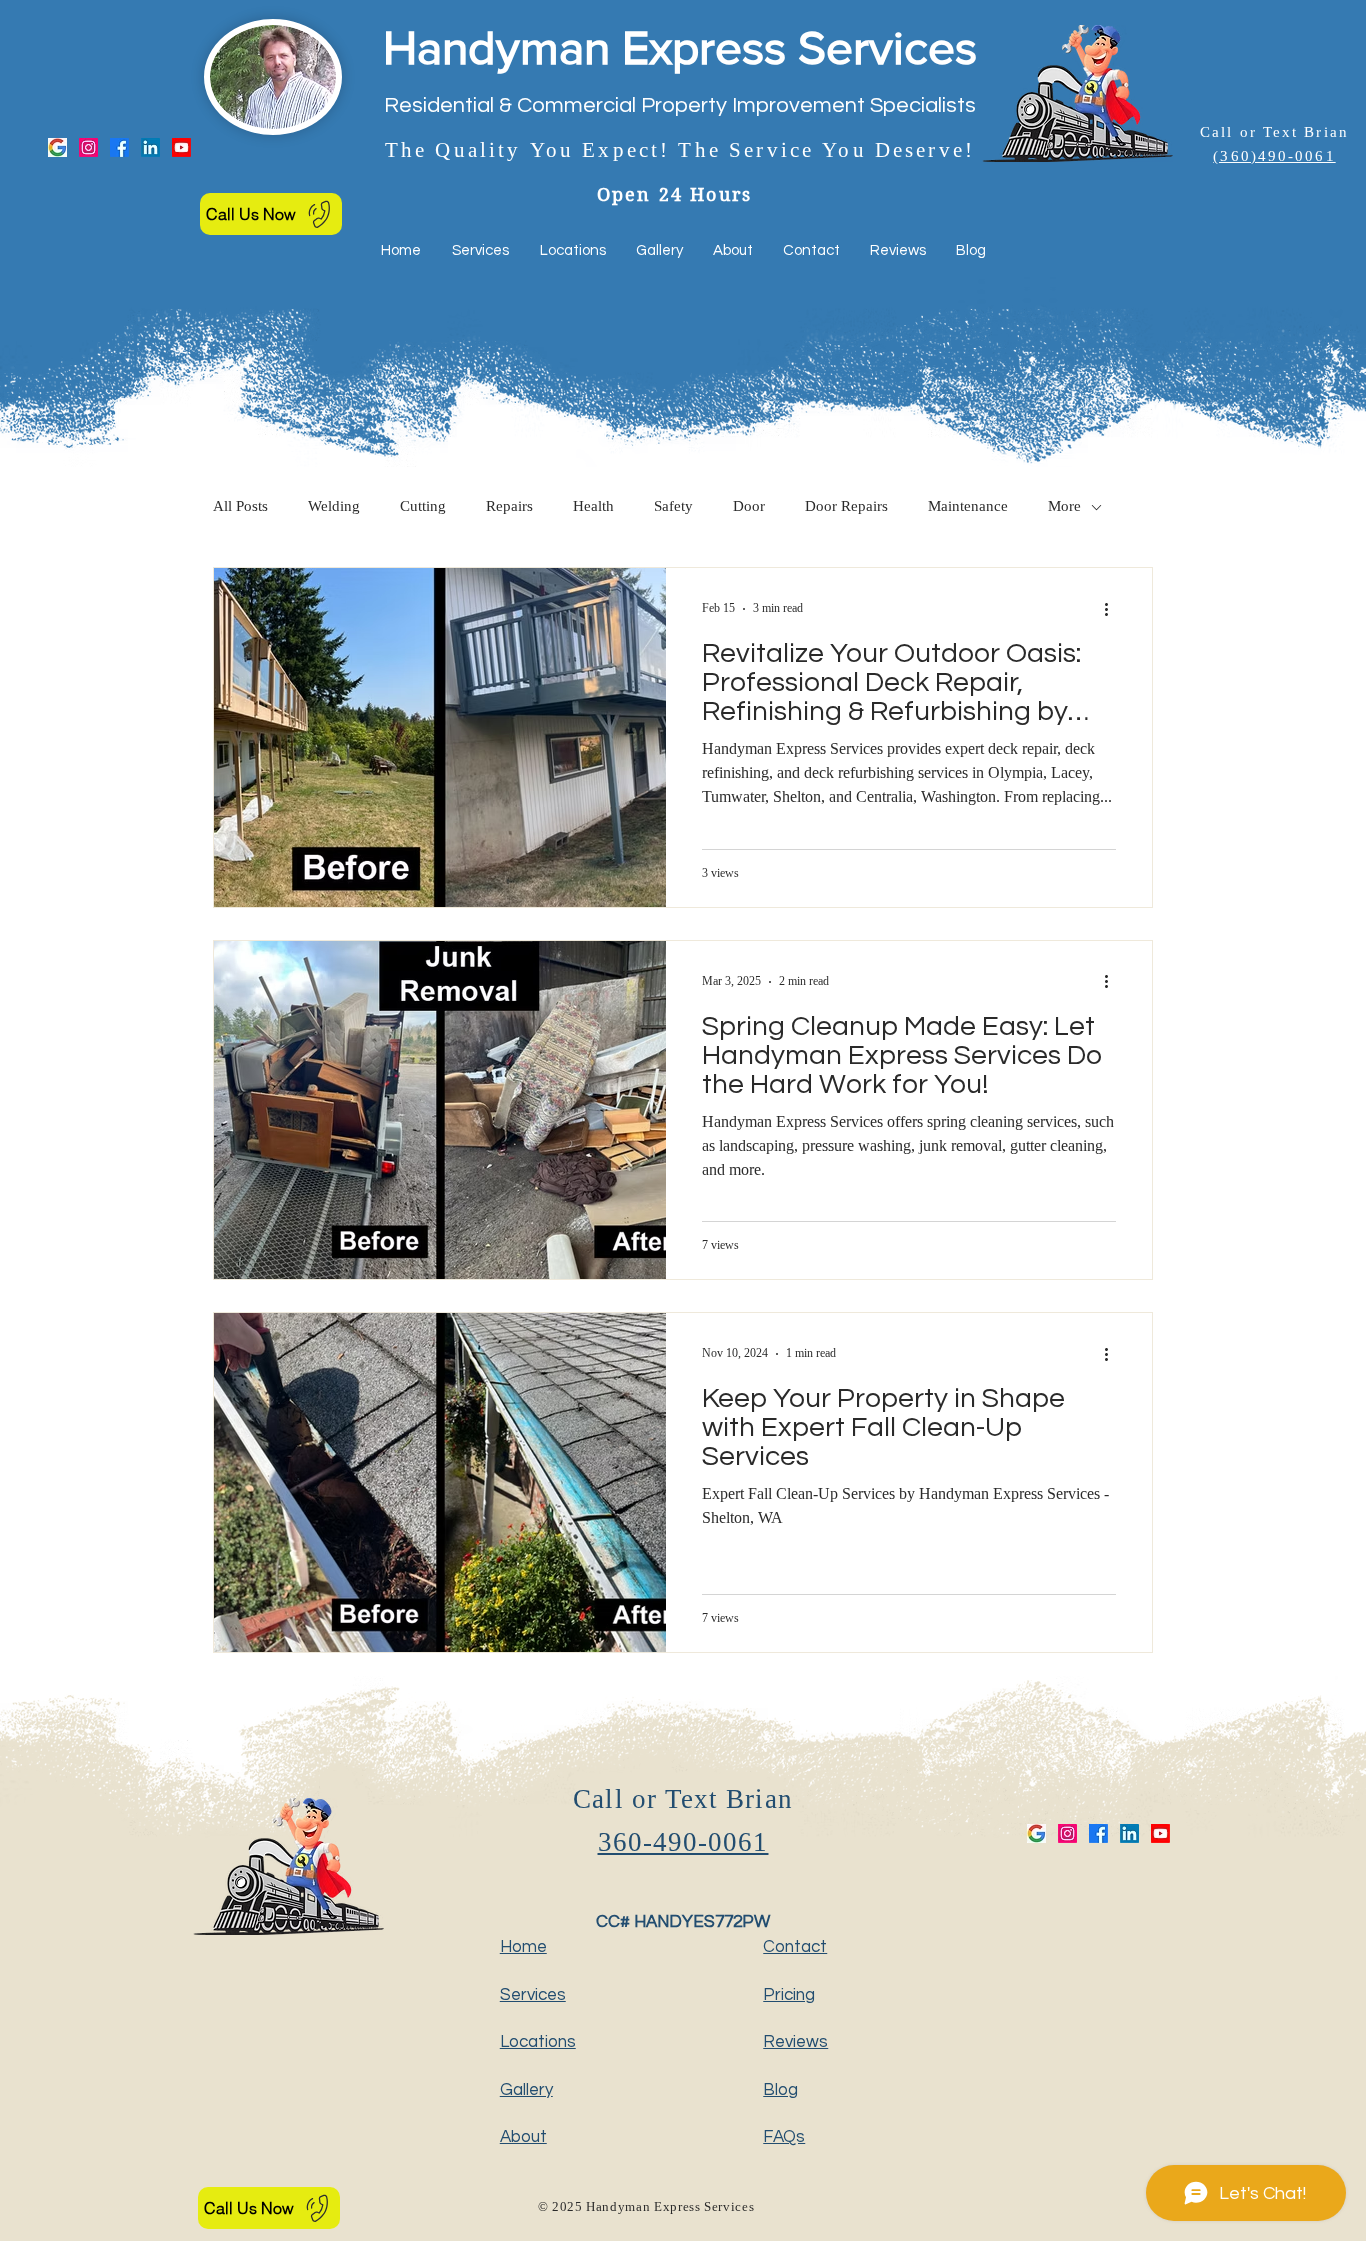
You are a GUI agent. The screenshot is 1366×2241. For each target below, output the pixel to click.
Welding (334, 507)
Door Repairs (846, 507)
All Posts (240, 507)
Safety (673, 507)
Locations (538, 2042)
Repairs (509, 507)
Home (523, 1947)
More (1064, 507)
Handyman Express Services (680, 47)
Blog (780, 2090)
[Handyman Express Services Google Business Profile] (57, 147)
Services (533, 1995)
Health (593, 507)
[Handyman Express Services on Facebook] (119, 147)
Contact (795, 1947)
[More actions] (1113, 609)
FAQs (784, 2137)
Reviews (795, 2042)
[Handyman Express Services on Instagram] (88, 147)
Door (749, 507)
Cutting (423, 507)
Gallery (526, 2090)
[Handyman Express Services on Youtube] (181, 147)
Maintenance (968, 507)
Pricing (789, 1995)
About (523, 2137)
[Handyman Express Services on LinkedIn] (150, 147)
